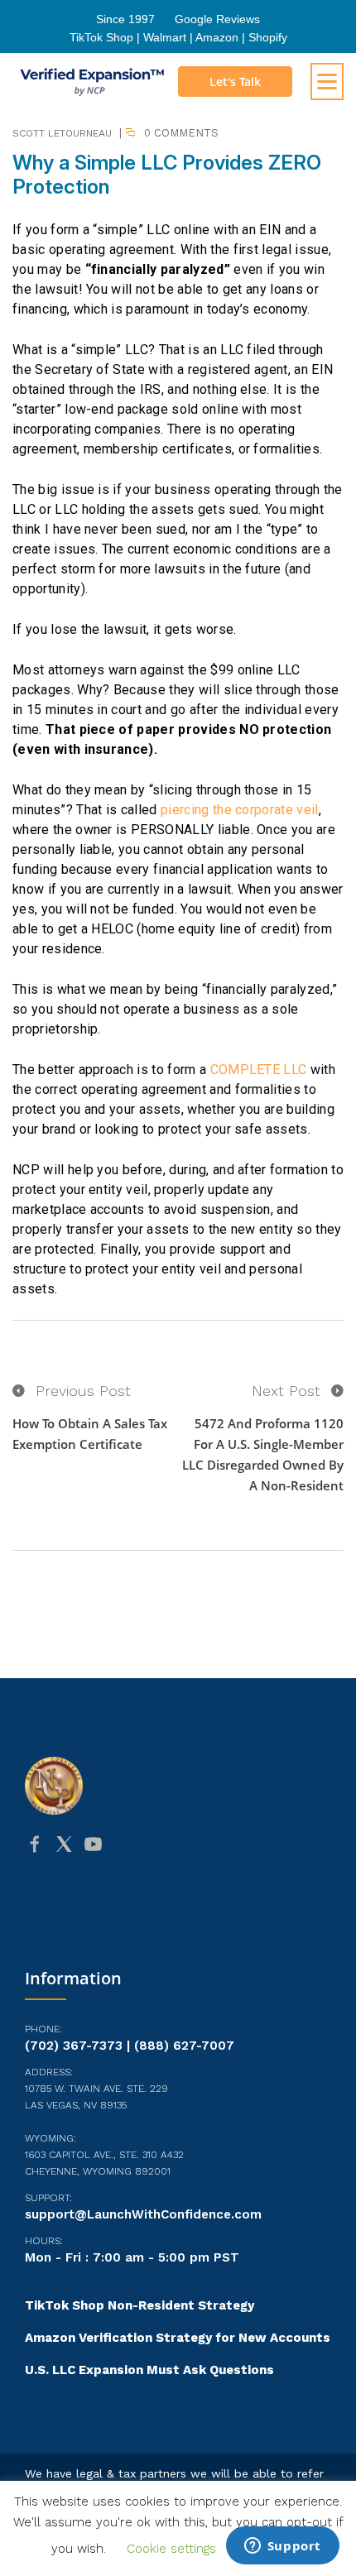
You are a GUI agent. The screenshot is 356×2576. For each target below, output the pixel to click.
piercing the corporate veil (240, 810)
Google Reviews (217, 19)
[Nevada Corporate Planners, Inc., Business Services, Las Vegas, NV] (178, 1908)
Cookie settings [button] (171, 2549)
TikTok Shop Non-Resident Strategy (140, 2305)
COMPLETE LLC (259, 1070)
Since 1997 (125, 19)
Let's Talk (235, 82)
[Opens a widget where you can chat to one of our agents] (282, 2547)
